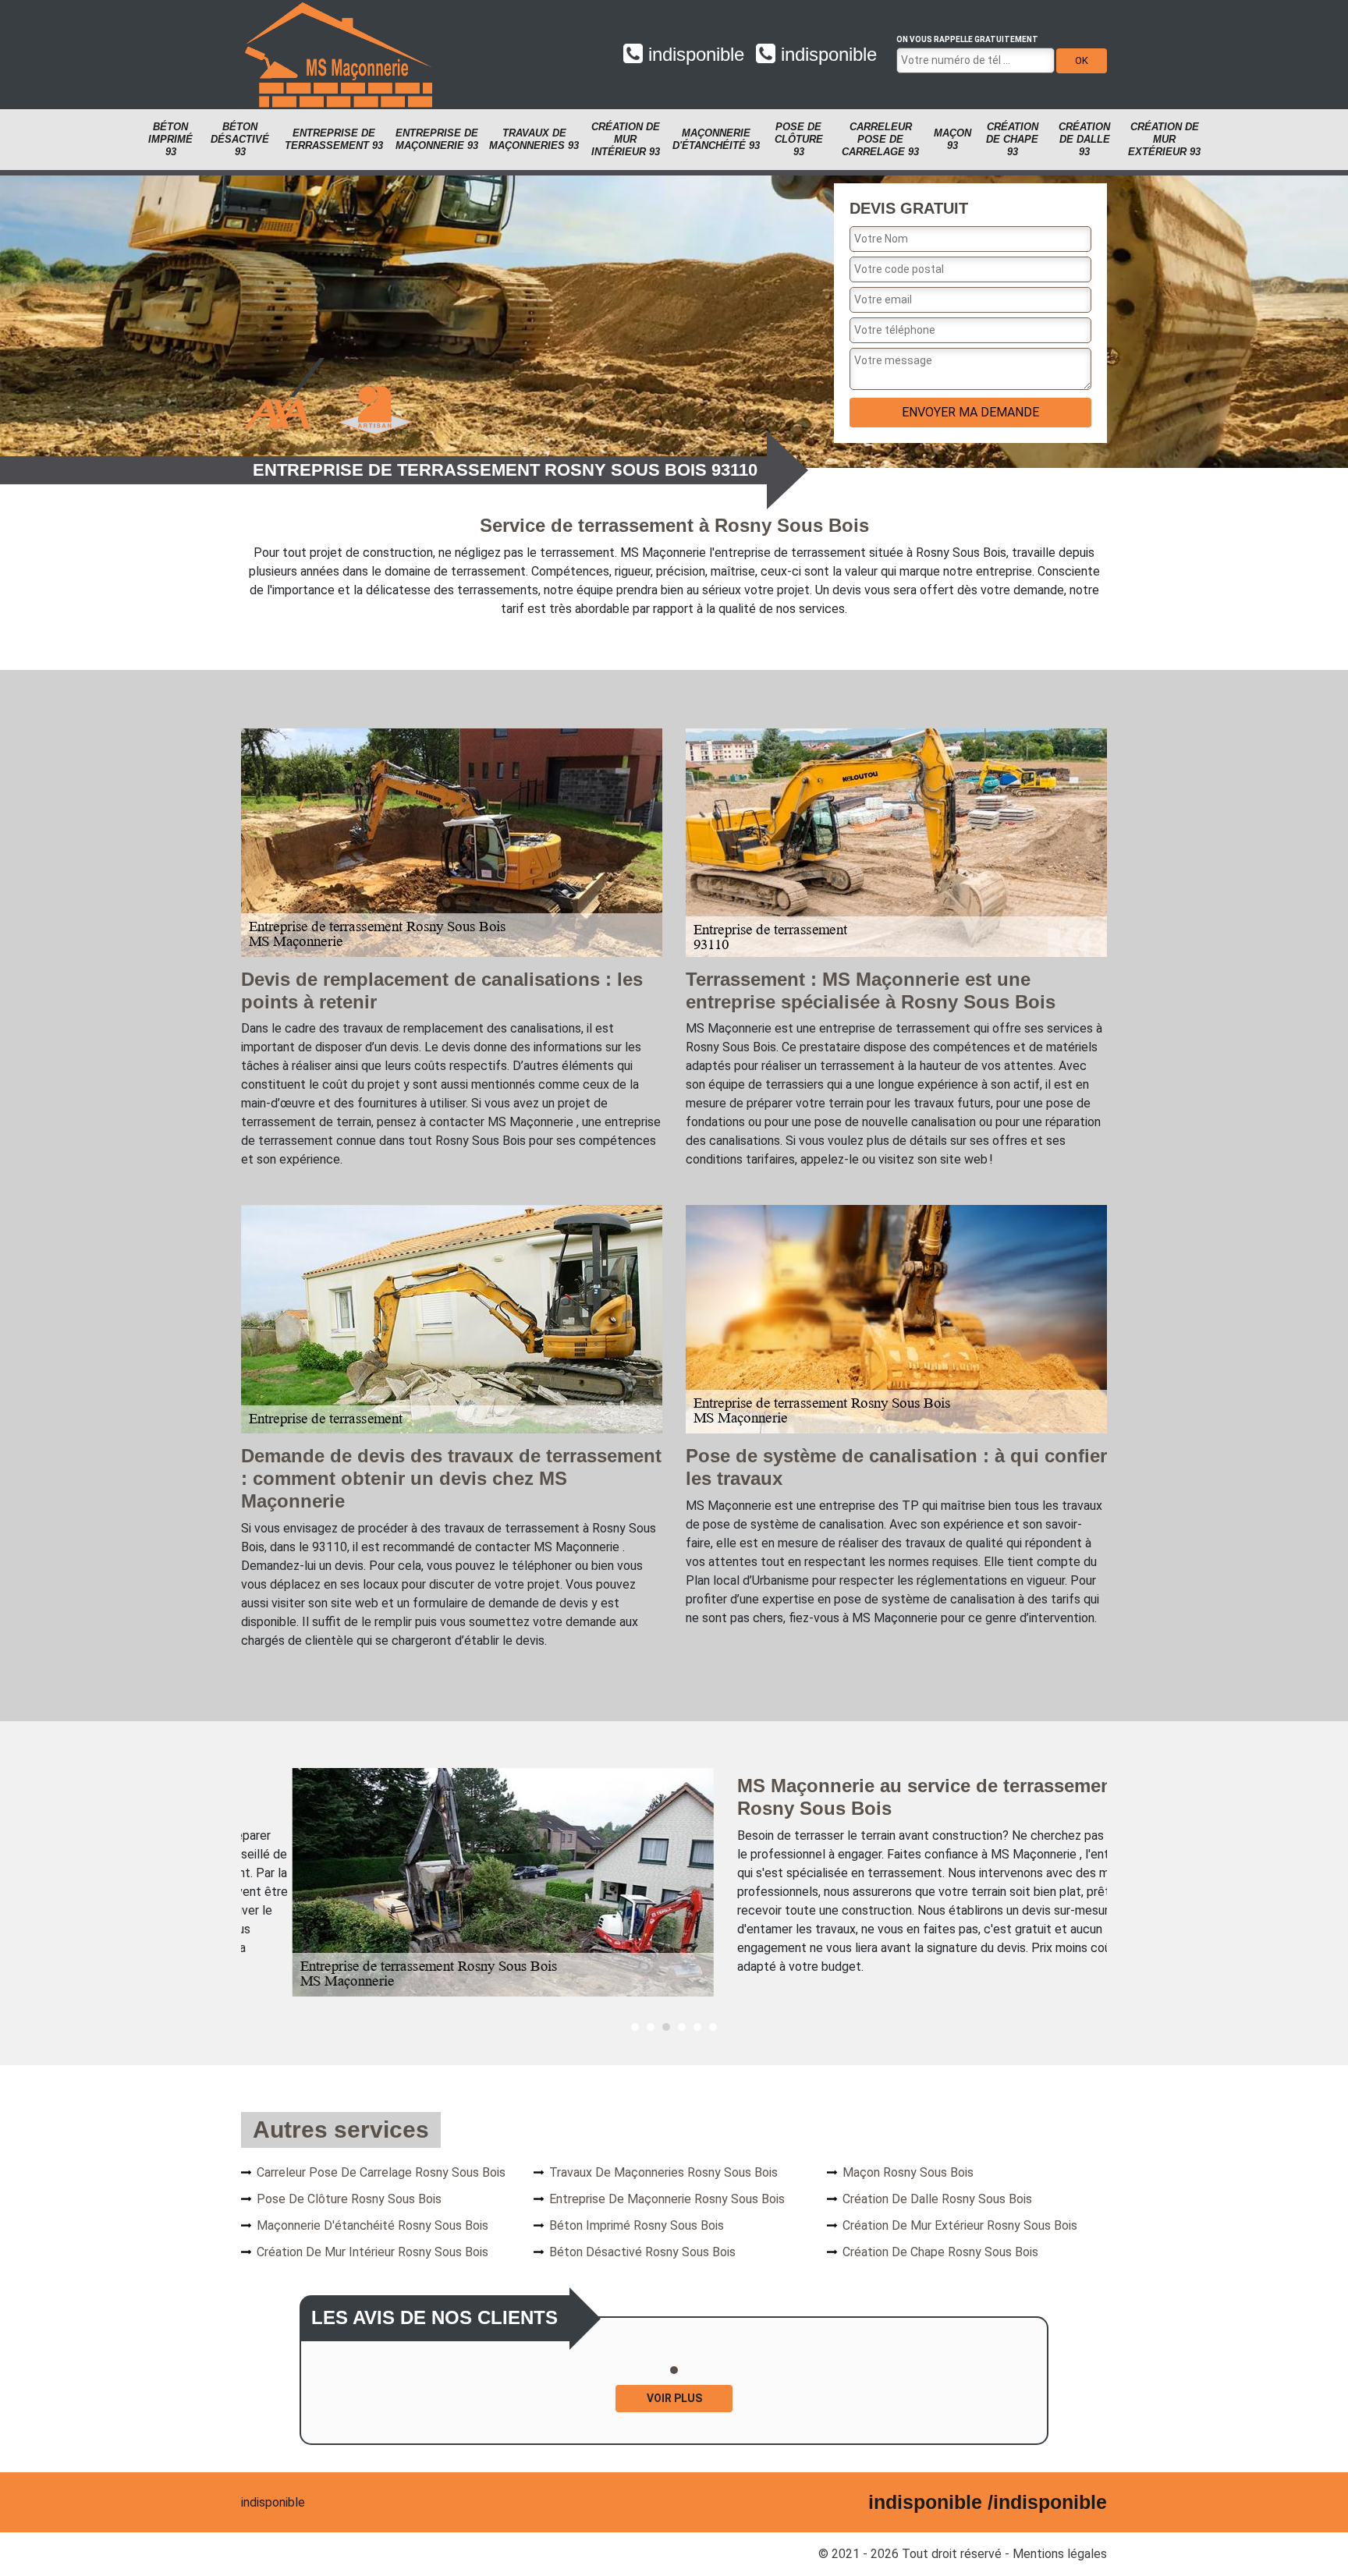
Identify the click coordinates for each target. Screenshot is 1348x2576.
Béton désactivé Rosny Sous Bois (642, 2252)
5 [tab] (697, 2027)
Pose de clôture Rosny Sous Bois (349, 2199)
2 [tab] (651, 2027)
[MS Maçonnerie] (339, 55)
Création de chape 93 (1012, 139)
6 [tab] (713, 2027)
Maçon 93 (952, 139)
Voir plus (674, 2398)
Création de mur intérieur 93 (626, 139)
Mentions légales (1060, 2554)
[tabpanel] (674, 1882)
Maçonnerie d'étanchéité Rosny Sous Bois (372, 2225)
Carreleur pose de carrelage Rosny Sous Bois (381, 2172)
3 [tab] (666, 2027)
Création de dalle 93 (1084, 139)
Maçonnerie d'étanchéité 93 (716, 139)
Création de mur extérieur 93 (1164, 139)
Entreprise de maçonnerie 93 (437, 139)
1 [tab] (635, 2027)
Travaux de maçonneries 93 (534, 139)
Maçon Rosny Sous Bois (908, 2172)
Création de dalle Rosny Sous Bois (937, 2199)
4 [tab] (682, 2027)
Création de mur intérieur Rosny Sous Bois (372, 2252)
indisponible (694, 54)
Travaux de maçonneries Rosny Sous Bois (663, 2172)
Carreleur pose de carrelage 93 (880, 139)
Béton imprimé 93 (170, 139)
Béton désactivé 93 (240, 139)
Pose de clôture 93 (799, 139)
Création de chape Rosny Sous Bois (940, 2252)
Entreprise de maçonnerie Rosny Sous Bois (667, 2199)
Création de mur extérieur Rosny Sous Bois (960, 2225)
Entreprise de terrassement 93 (334, 139)
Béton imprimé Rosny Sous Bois (637, 2225)
